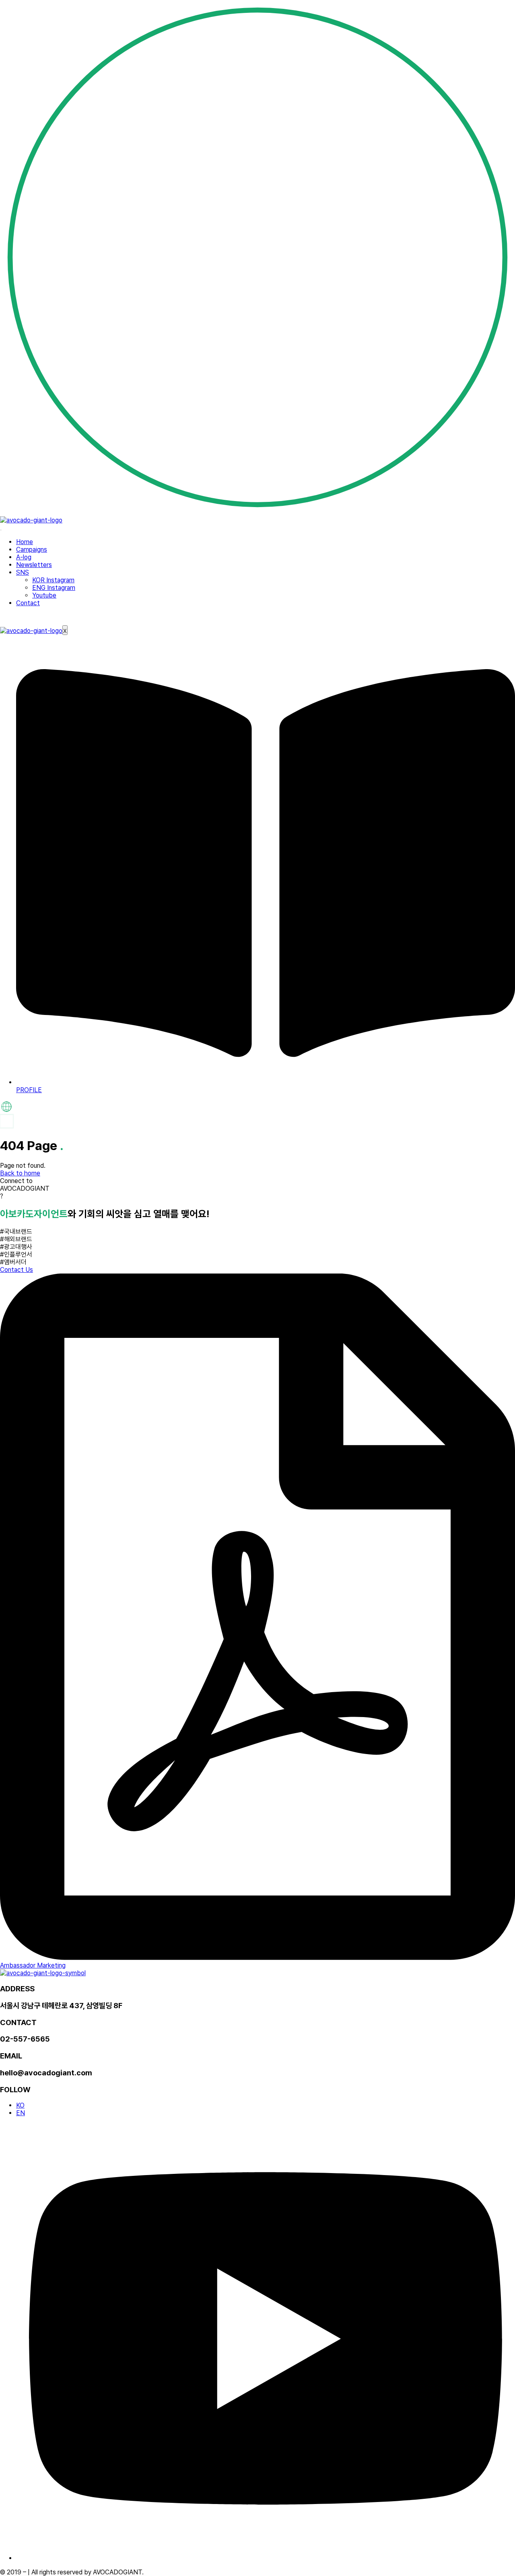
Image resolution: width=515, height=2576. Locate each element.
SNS (23, 572)
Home (25, 542)
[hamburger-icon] (1, 530)
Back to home (20, 1173)
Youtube (44, 595)
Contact (28, 603)
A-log (24, 557)
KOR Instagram (53, 580)
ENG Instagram (54, 588)
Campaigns (32, 550)
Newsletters (34, 565)
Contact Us (16, 1270)
